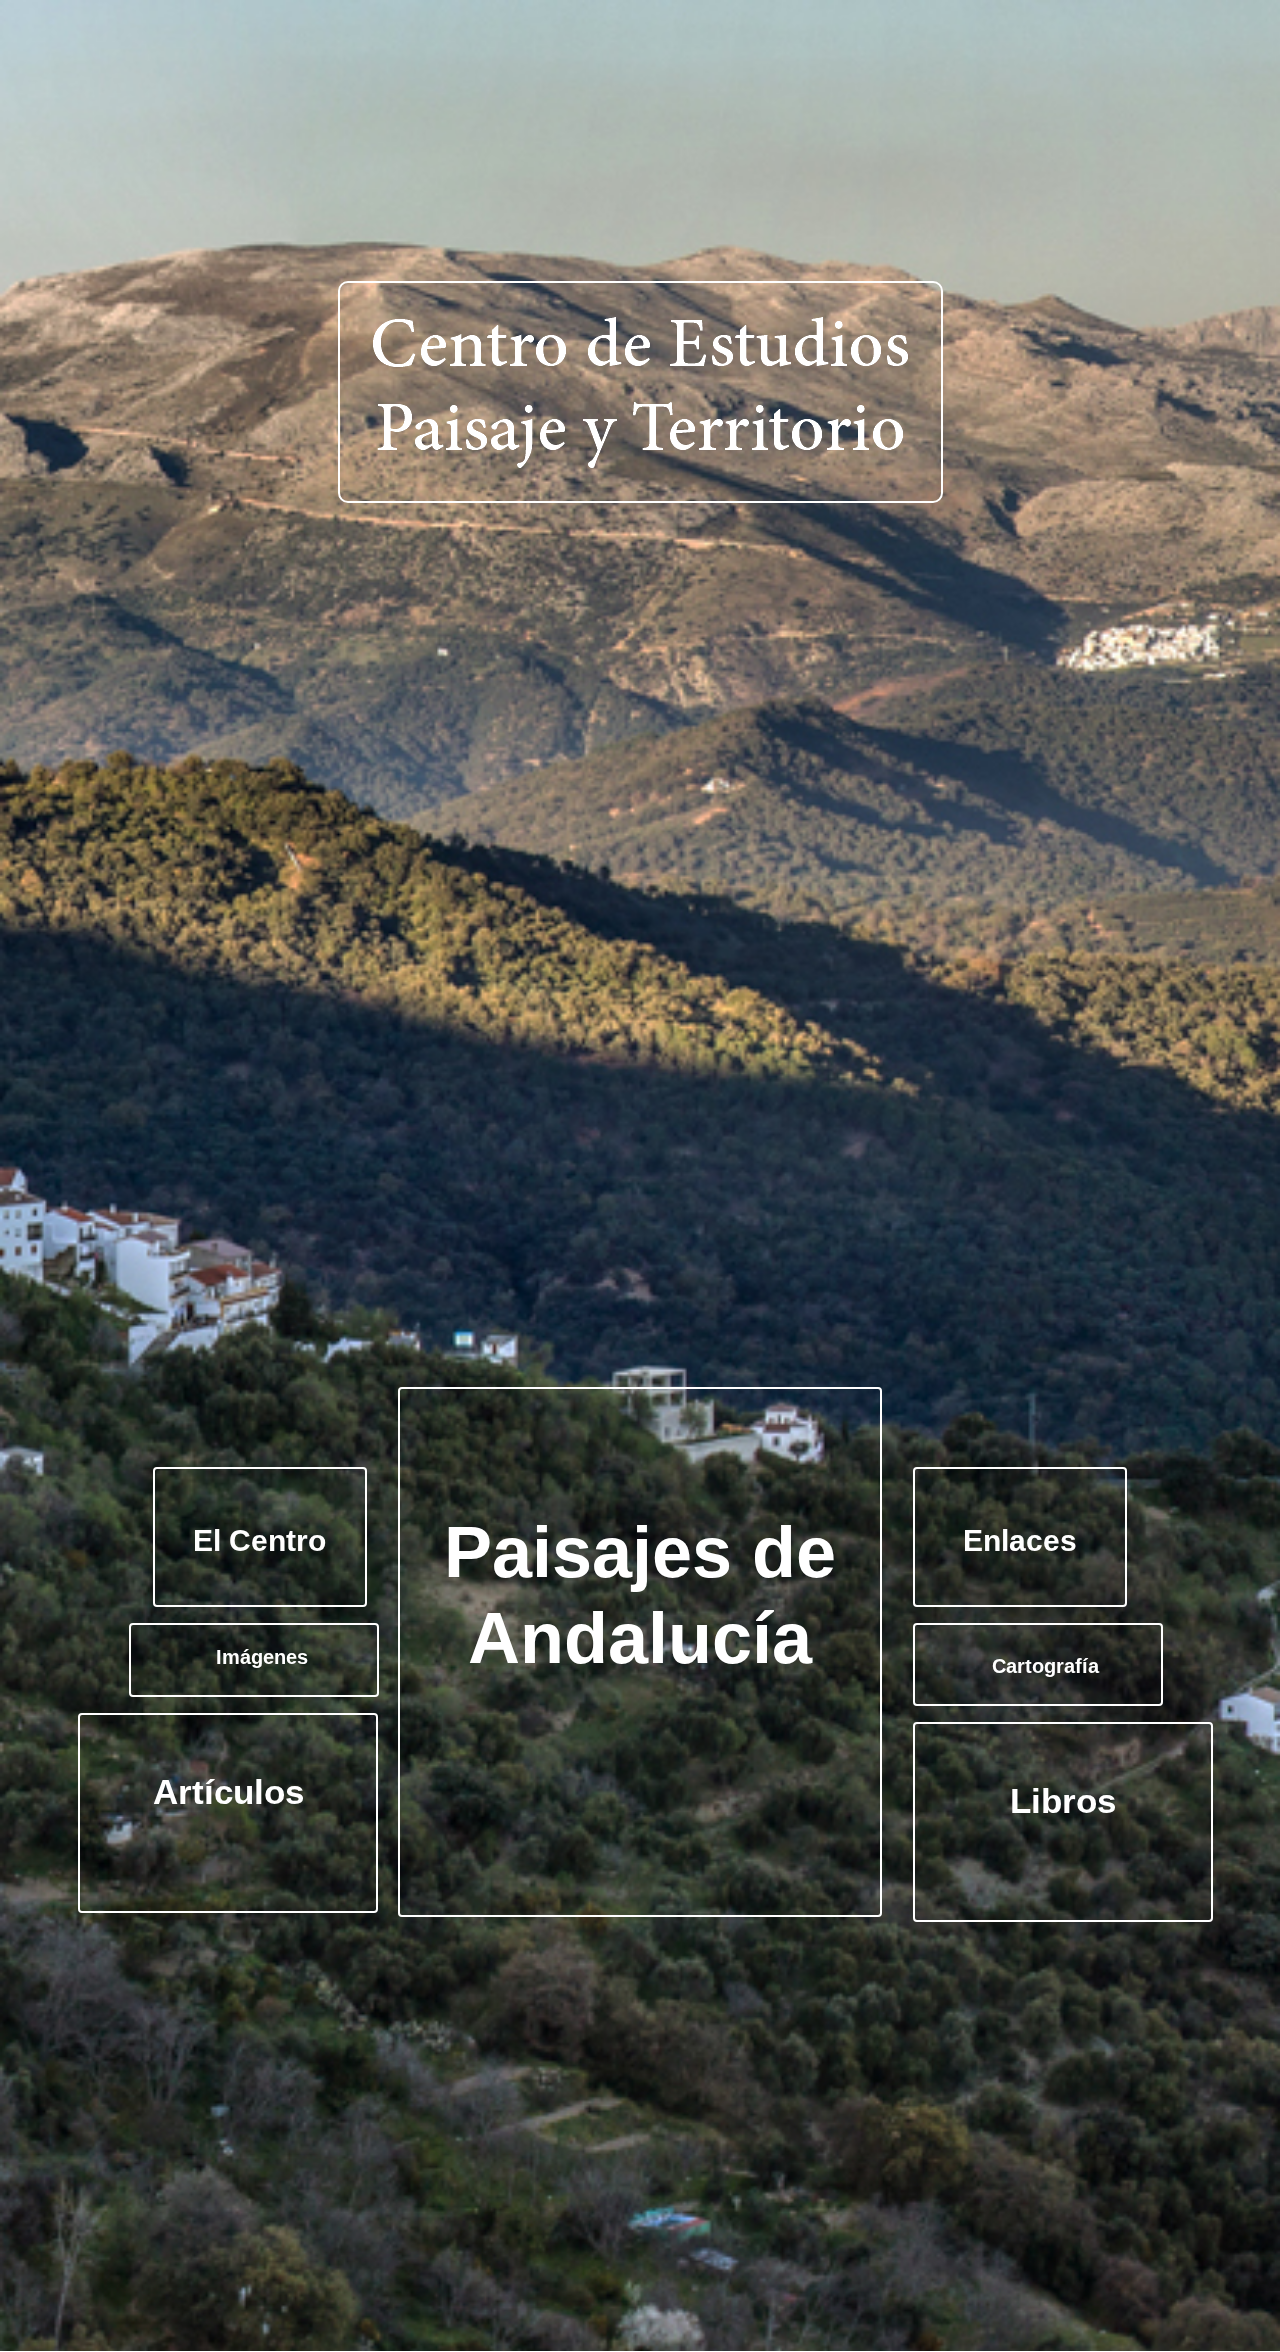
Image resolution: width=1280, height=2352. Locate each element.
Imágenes (262, 1657)
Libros (1063, 1800)
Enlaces (1020, 1540)
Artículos (228, 1791)
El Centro (259, 1540)
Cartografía (1045, 1666)
